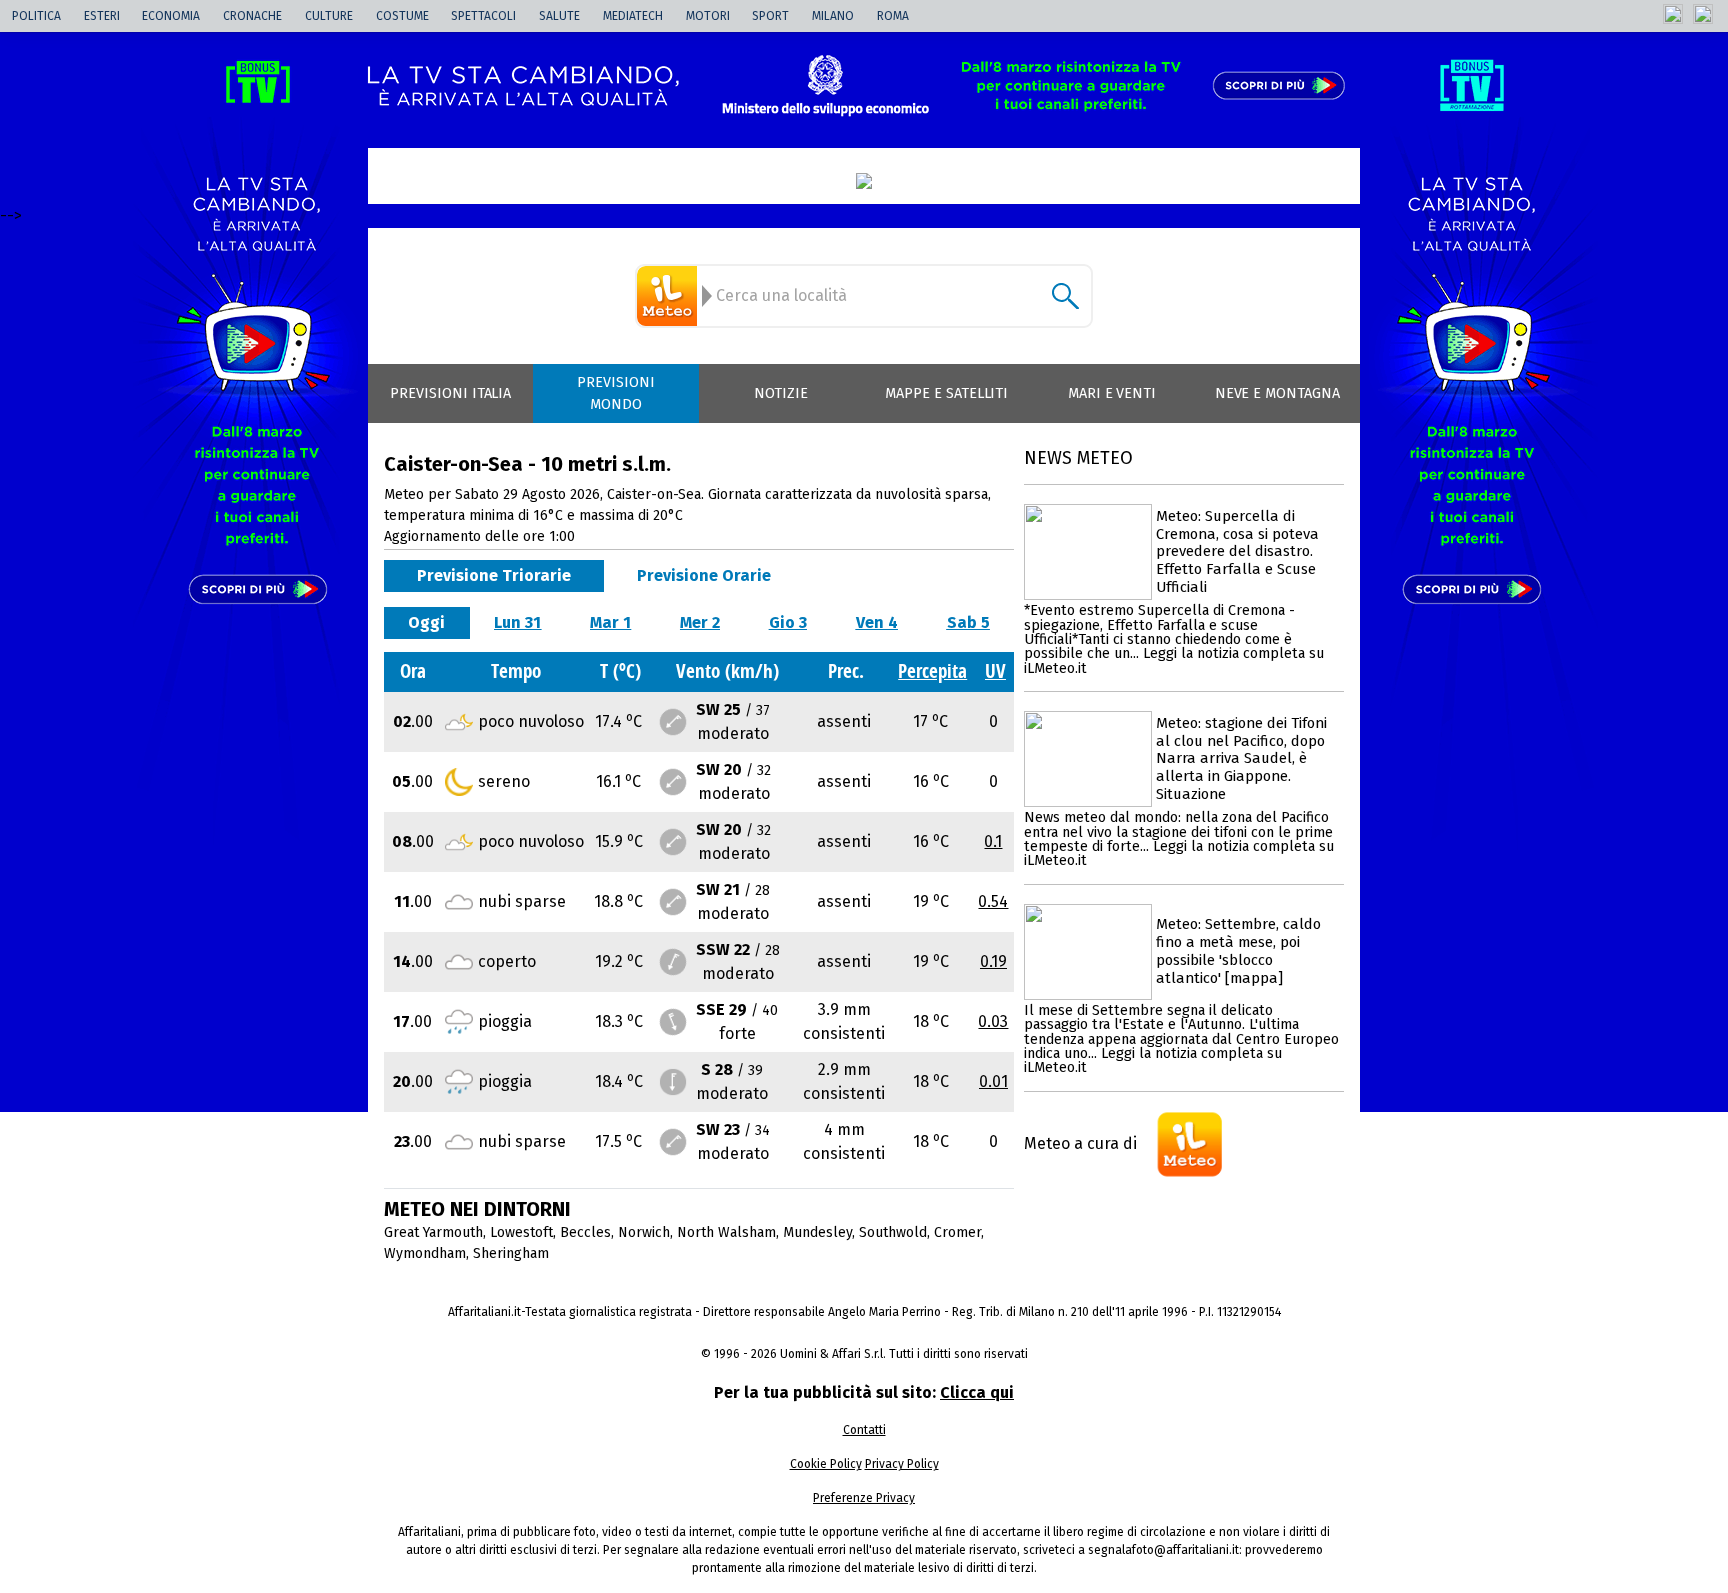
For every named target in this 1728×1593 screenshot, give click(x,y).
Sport (770, 16)
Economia (171, 16)
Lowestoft (521, 1232)
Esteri (102, 16)
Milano (833, 16)
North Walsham (726, 1232)
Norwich (644, 1232)
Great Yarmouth (433, 1232)
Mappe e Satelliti (946, 393)
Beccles (585, 1232)
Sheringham (511, 1253)
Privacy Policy (902, 1464)
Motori (708, 16)
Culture (329, 16)
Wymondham (425, 1253)
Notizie (781, 393)
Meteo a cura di (1080, 1143)
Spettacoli (483, 16)
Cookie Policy (826, 1464)
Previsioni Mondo (616, 393)
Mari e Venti (1112, 393)
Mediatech (633, 16)
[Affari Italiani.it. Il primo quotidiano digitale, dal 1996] (864, 181)
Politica (36, 16)
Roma (893, 16)
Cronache (252, 16)
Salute (559, 16)
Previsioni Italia (450, 393)
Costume (402, 16)
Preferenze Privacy (864, 1498)
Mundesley (817, 1232)
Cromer (957, 1232)
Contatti (864, 1430)
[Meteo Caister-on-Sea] (670, 296)
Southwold (893, 1232)
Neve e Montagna (1277, 393)
